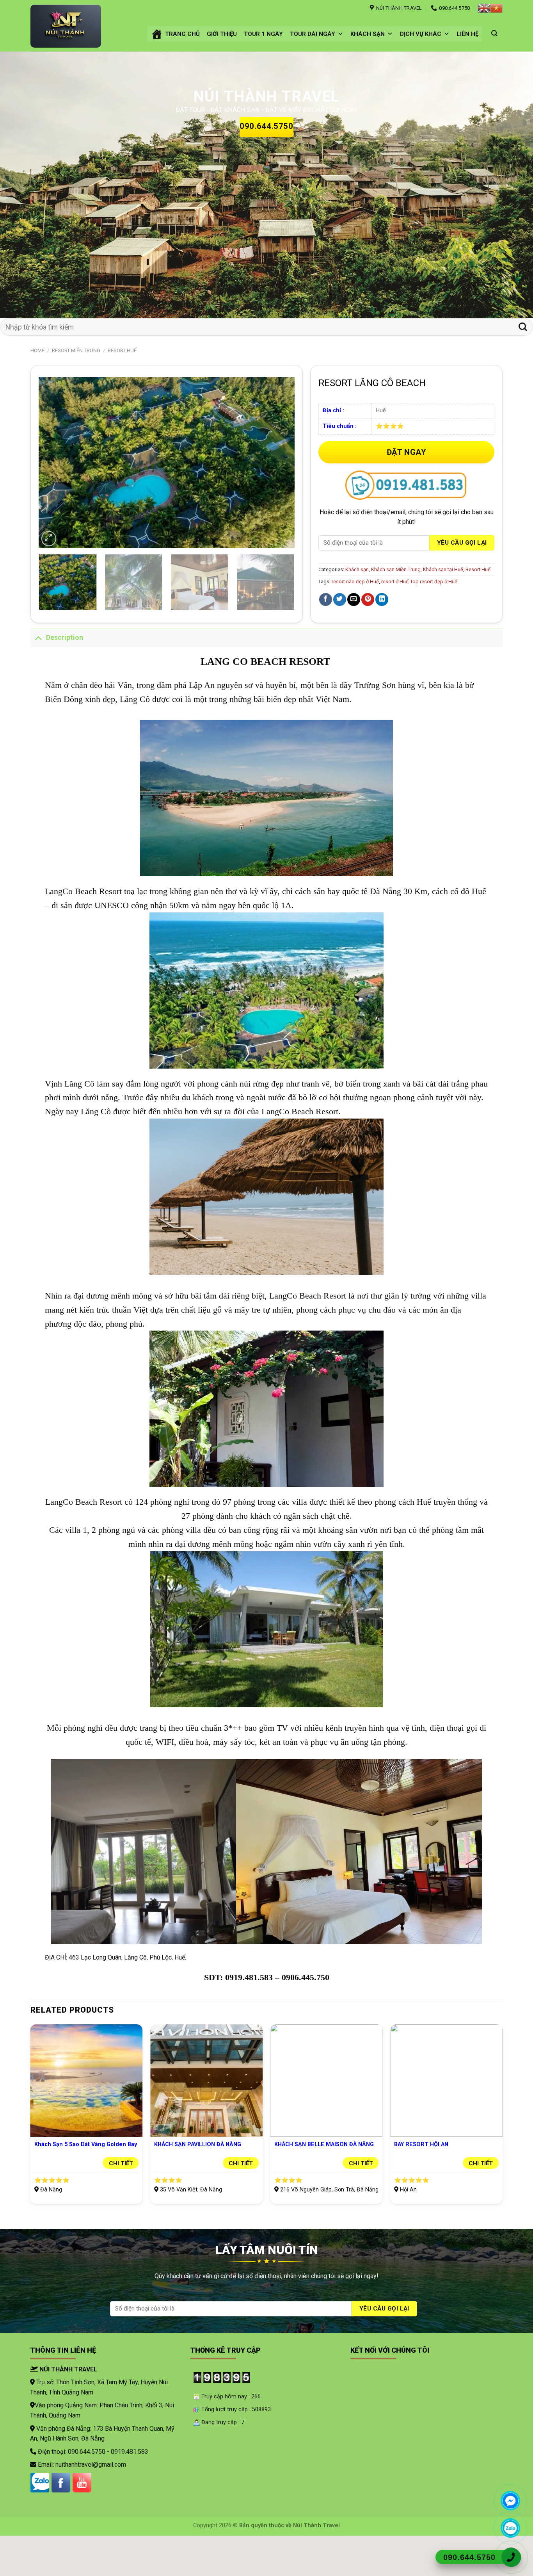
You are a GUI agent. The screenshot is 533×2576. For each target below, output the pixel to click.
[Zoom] (49, 572)
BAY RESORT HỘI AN (421, 2178)
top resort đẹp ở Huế (434, 615)
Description (65, 671)
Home (37, 384)
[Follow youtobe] (82, 2516)
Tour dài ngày (313, 34)
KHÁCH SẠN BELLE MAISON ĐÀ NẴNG (324, 2178)
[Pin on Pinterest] (368, 633)
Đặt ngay (407, 485)
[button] (340, 34)
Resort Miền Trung (76, 384)
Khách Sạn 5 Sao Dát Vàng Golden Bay (86, 2178)
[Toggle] (38, 671)
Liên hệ (467, 34)
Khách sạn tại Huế (443, 603)
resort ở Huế (395, 615)
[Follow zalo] (40, 2516)
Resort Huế (122, 384)
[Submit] (523, 360)
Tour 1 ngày (263, 34)
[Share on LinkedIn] (382, 633)
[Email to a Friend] (354, 633)
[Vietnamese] (496, 8)
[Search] (494, 33)
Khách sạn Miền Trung (396, 603)
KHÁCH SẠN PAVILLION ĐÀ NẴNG (198, 2178)
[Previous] (21, 201)
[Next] (512, 201)
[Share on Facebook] (326, 633)
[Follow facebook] (61, 2516)
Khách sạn (368, 34)
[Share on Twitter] (340, 633)
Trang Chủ (182, 34)
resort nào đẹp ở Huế (355, 615)
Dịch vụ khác (421, 34)
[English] (484, 8)
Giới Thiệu (222, 34)
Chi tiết (121, 2197)
